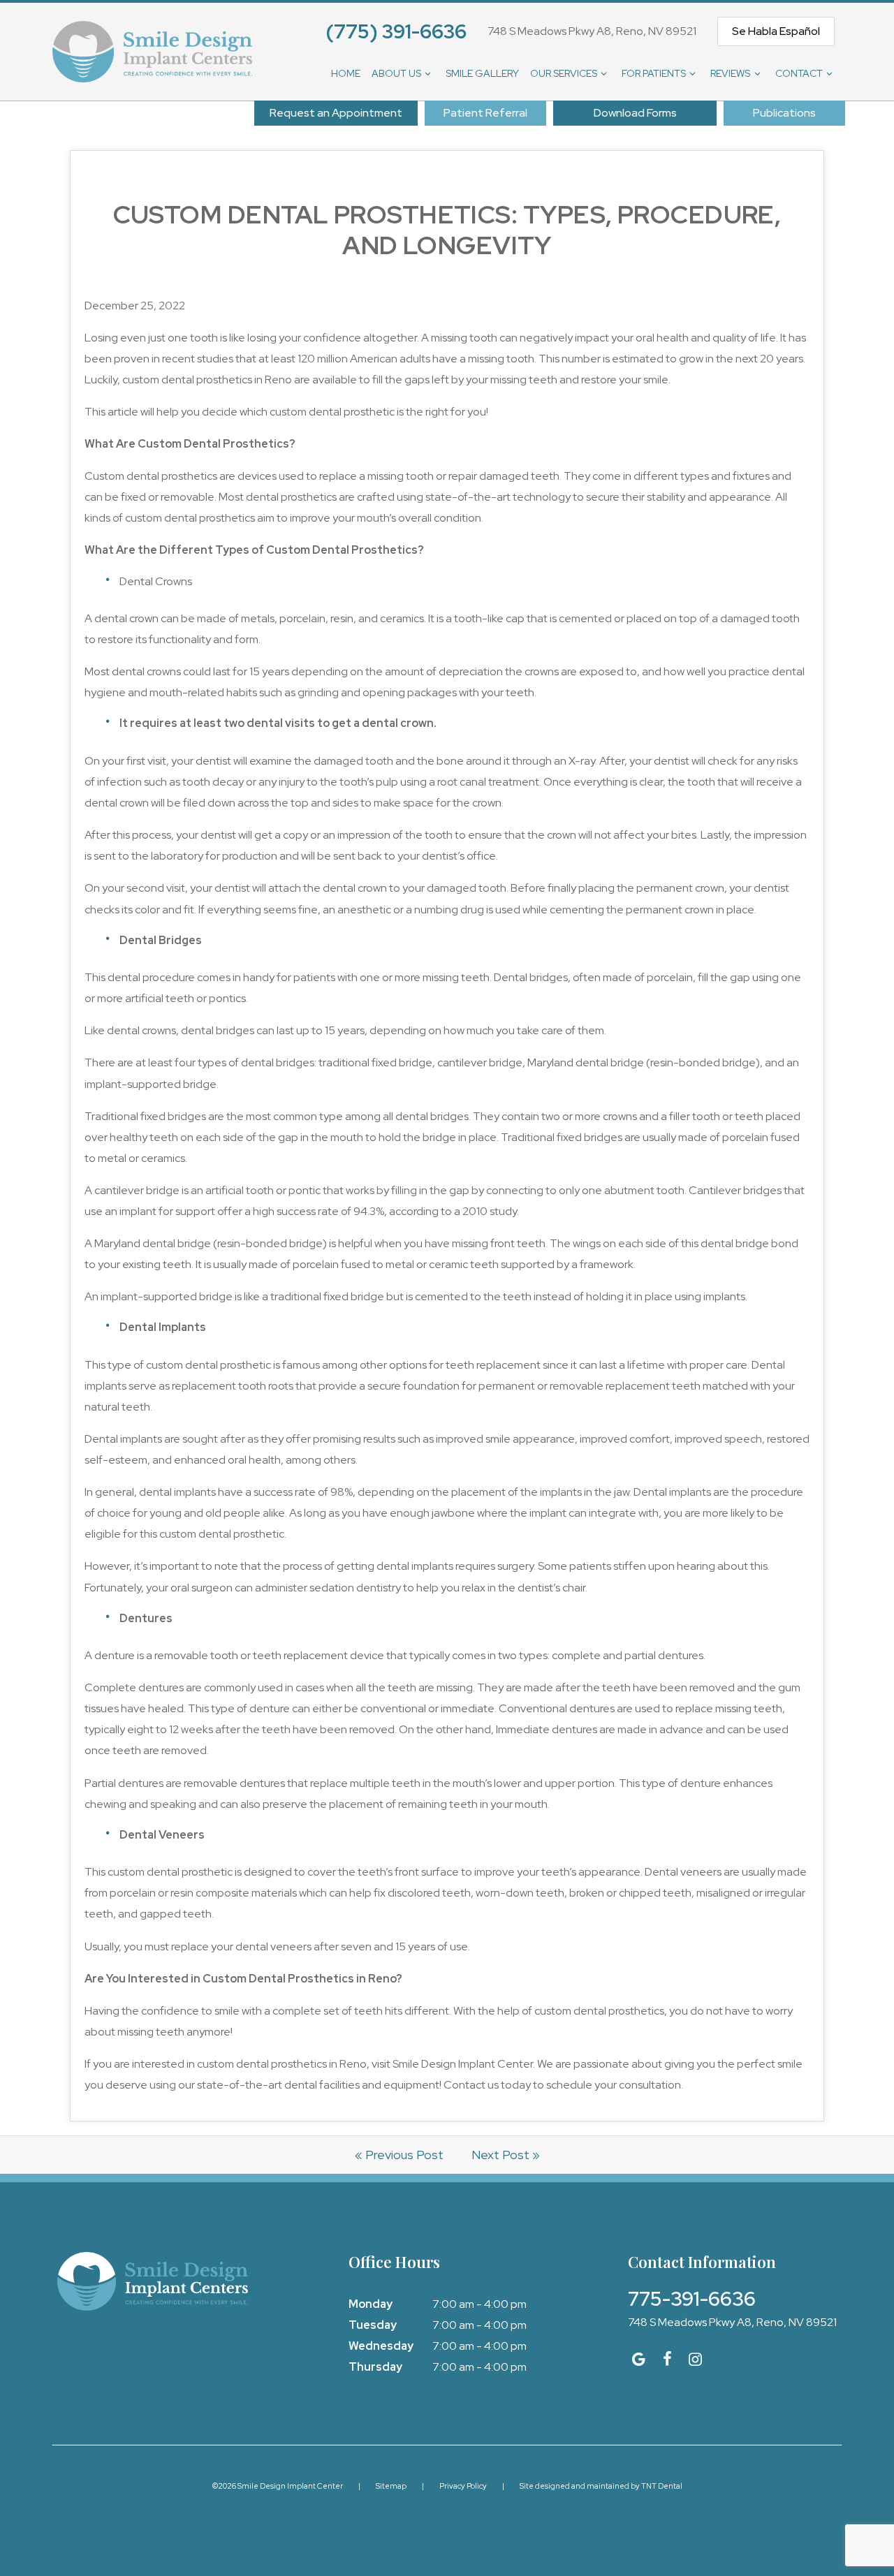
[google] (639, 2359)
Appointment (336, 113)
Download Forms (635, 113)
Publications (784, 113)
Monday (371, 2304)
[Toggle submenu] (428, 73)
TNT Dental (662, 2486)
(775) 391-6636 (396, 31)
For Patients (654, 73)
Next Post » (506, 2155)
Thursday (375, 2367)
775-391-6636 (692, 2299)
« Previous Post (399, 2155)
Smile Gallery (482, 73)
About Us (396, 73)
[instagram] (695, 2359)
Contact (799, 73)
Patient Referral (485, 113)
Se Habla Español (776, 31)
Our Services (564, 73)
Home (346, 73)
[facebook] (667, 2359)
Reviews (730, 73)
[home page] (152, 52)
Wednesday (381, 2346)
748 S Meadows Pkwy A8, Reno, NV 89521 (592, 31)
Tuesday (373, 2325)
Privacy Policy (463, 2486)
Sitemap (391, 2486)
